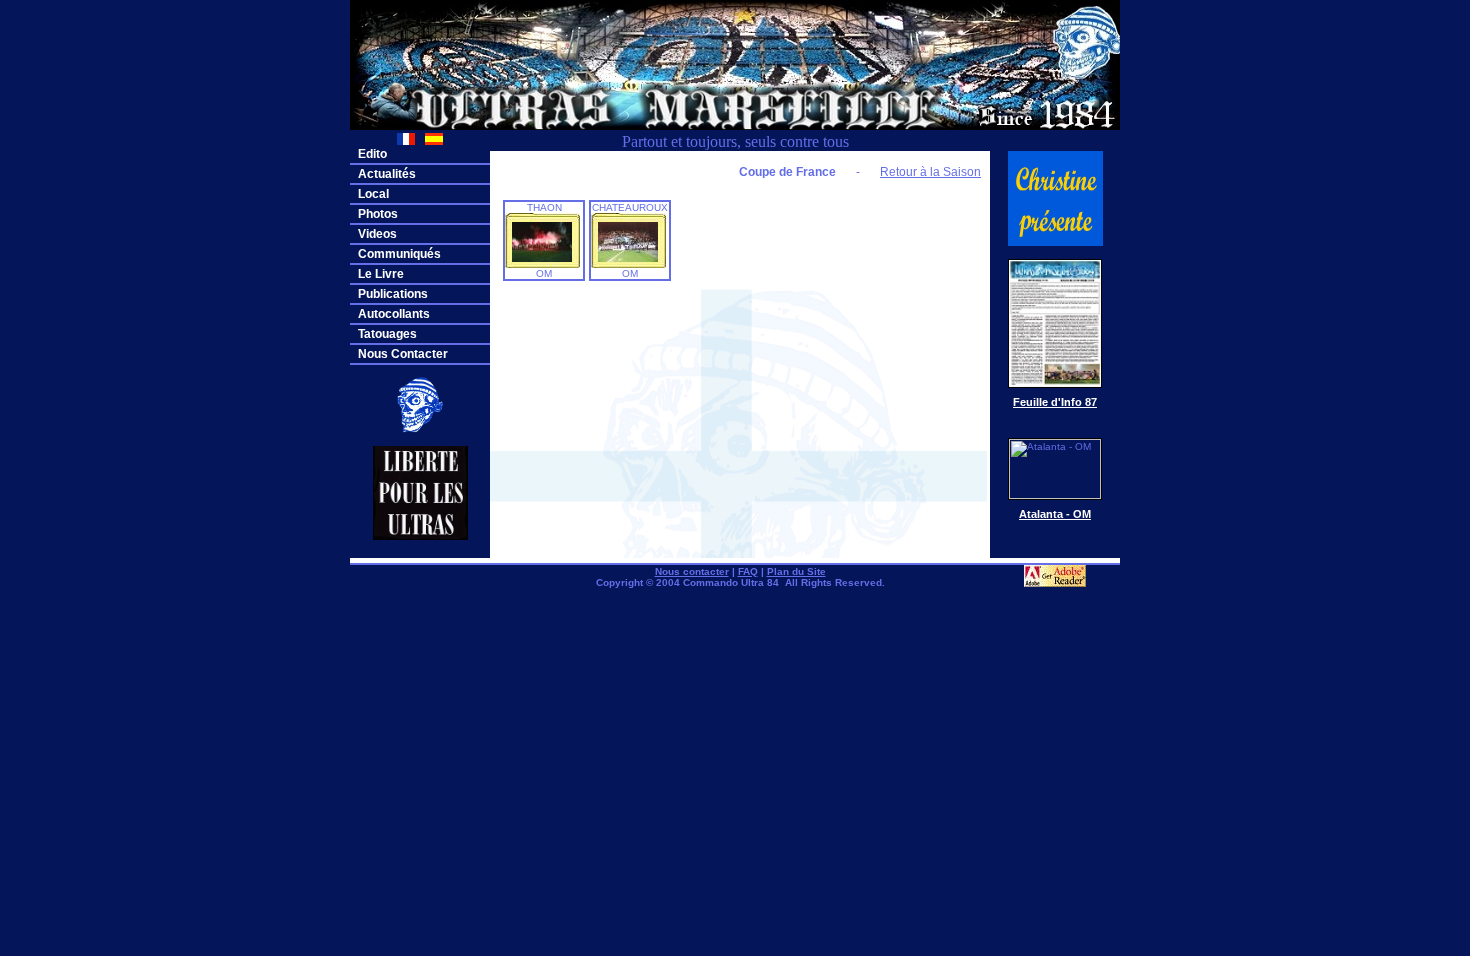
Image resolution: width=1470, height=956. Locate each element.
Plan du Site (796, 571)
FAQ (748, 571)
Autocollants (394, 314)
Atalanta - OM (1055, 514)
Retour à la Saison (930, 172)
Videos (377, 234)
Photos (378, 214)
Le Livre (381, 274)
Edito (372, 154)
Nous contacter (692, 571)
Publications (393, 294)
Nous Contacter (403, 354)
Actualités (387, 174)
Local (373, 194)
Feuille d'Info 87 (1055, 402)
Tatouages (387, 334)
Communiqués (399, 254)
